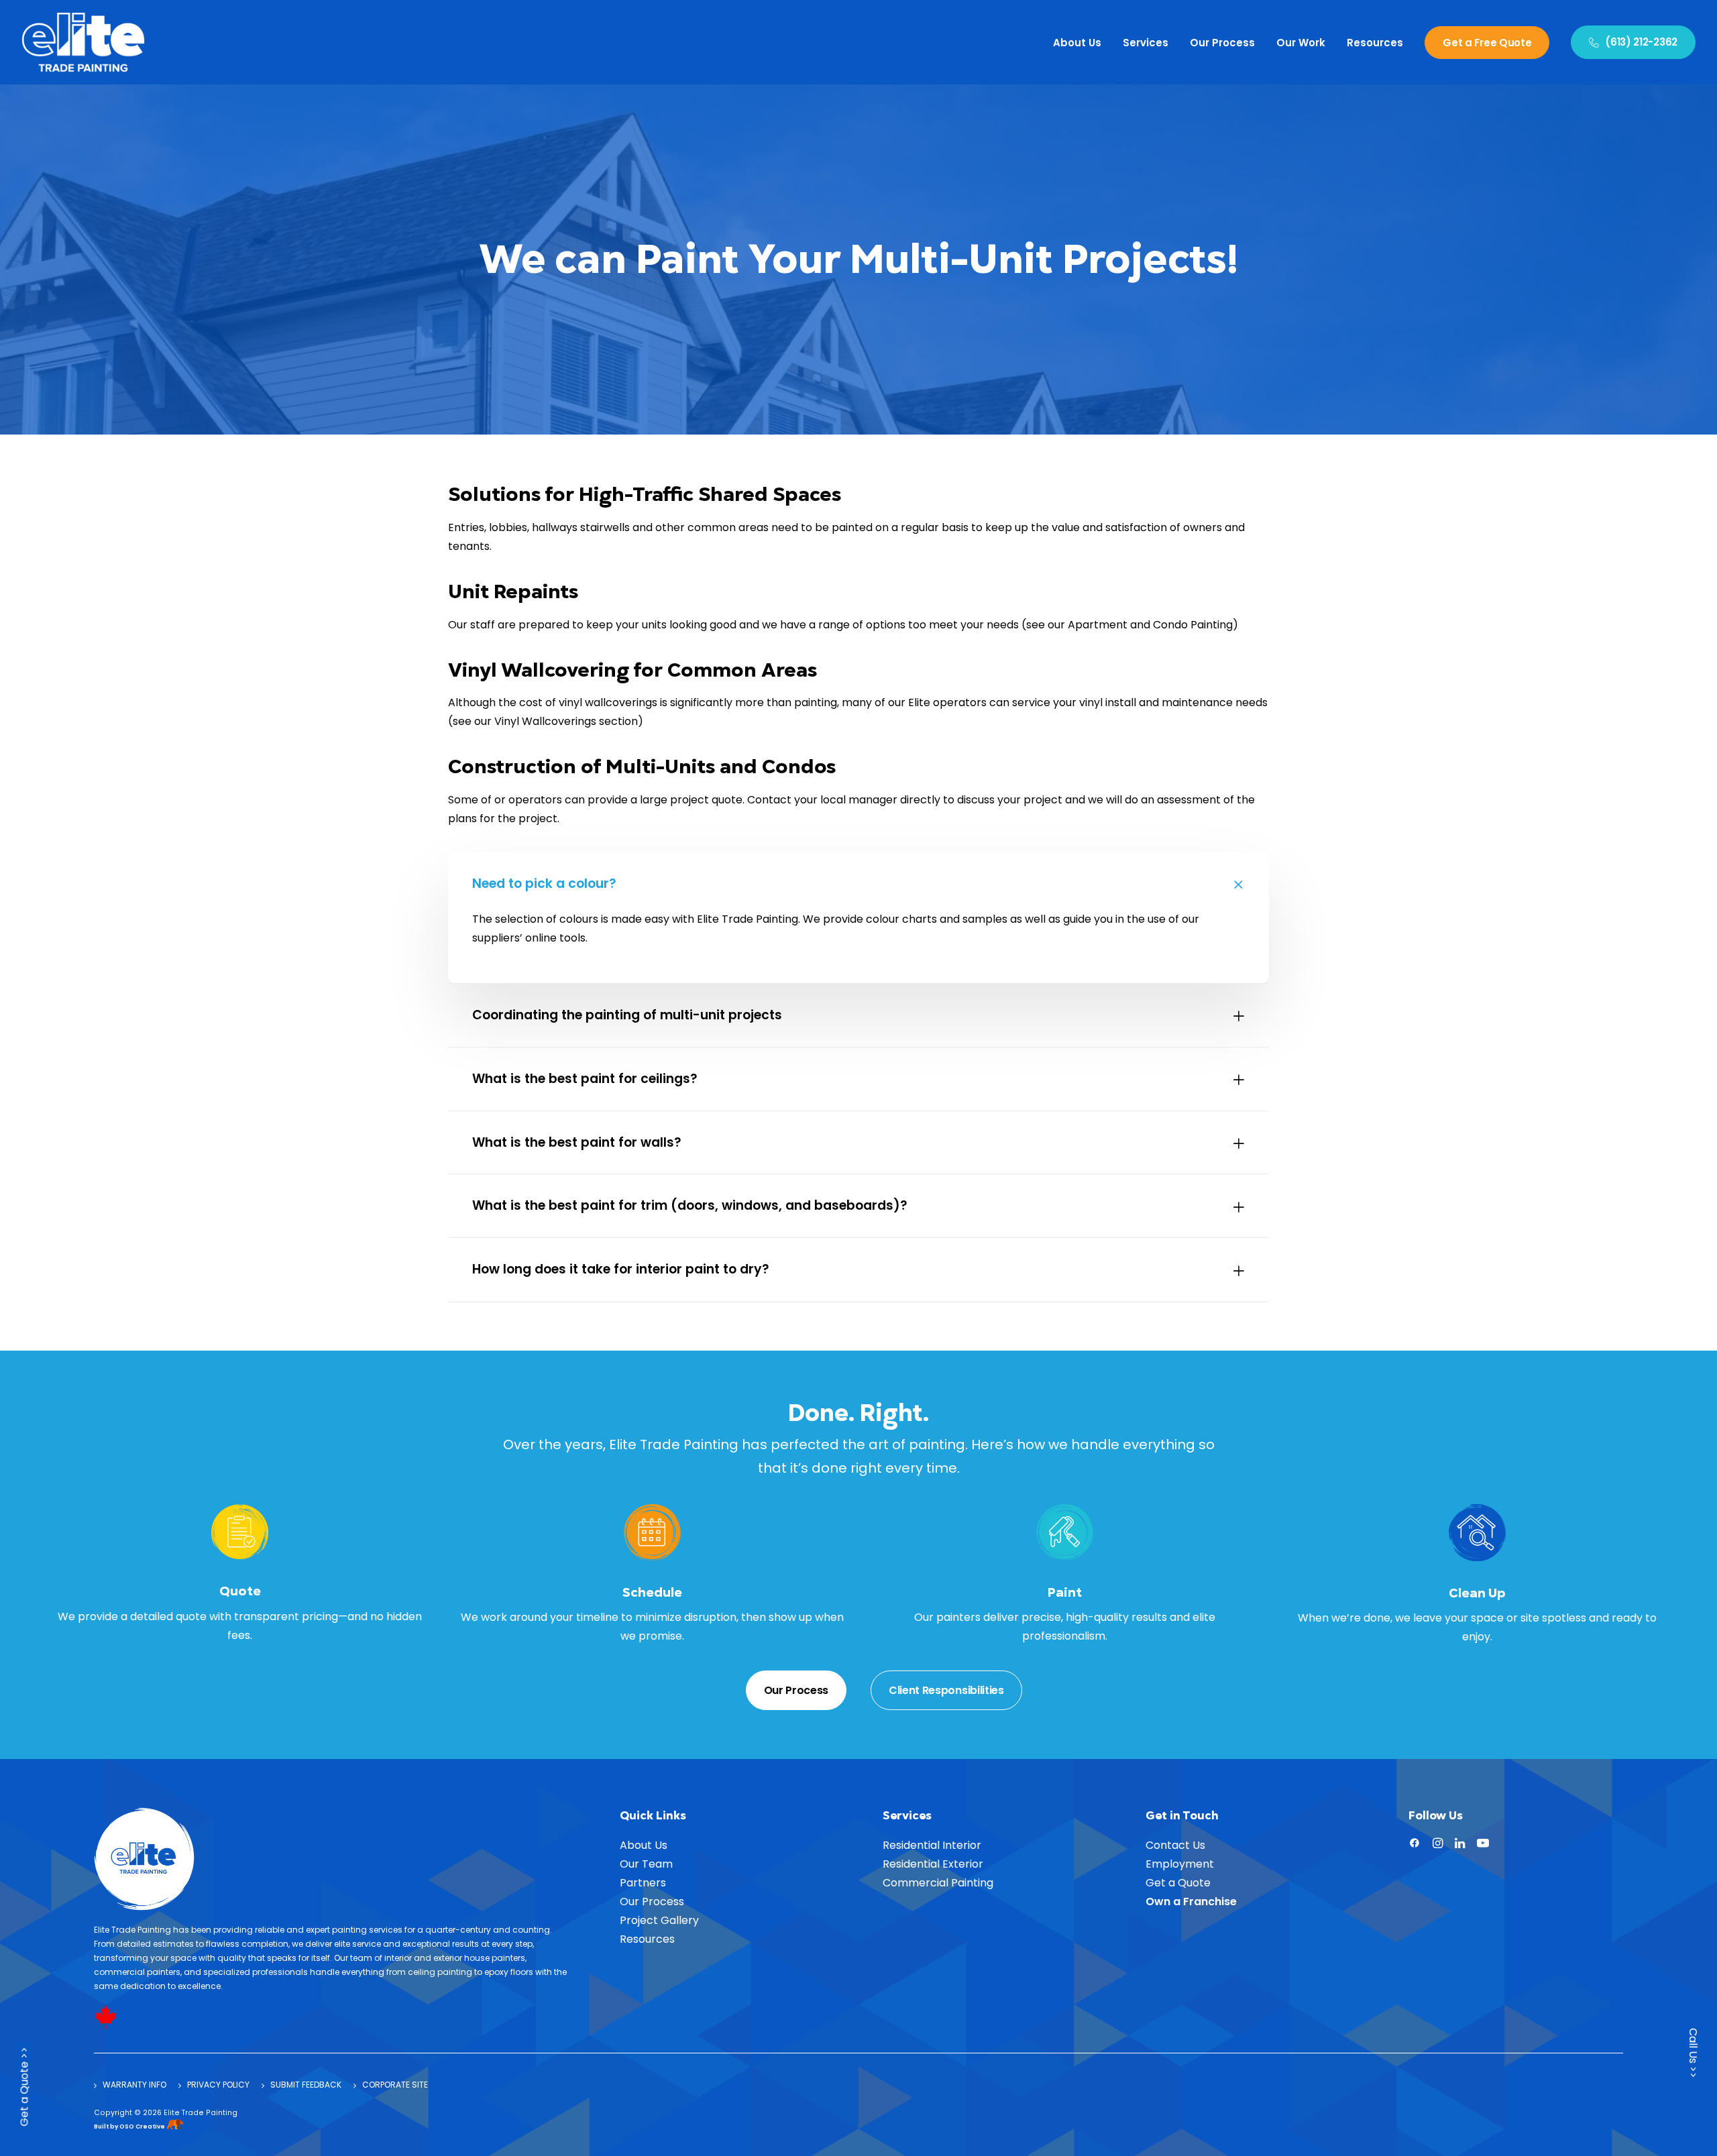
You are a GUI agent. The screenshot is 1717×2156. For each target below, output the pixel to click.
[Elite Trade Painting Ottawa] (83, 42)
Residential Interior (932, 1845)
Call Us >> (1693, 2053)
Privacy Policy (218, 2085)
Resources (1375, 43)
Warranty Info (134, 2085)
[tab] (858, 884)
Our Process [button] (796, 1690)
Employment (1180, 1864)
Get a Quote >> (24, 2089)
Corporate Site (395, 2085)
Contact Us (1175, 1845)
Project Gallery (659, 1920)
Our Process (1222, 43)
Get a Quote (1178, 1883)
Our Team (646, 1864)
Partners (643, 1883)
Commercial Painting (938, 1883)
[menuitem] (1082, 42)
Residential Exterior (933, 1864)
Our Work (1301, 43)
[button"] (1415, 1845)
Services (1146, 43)
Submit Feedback (306, 2085)
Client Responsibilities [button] (946, 1690)
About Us (1077, 43)
